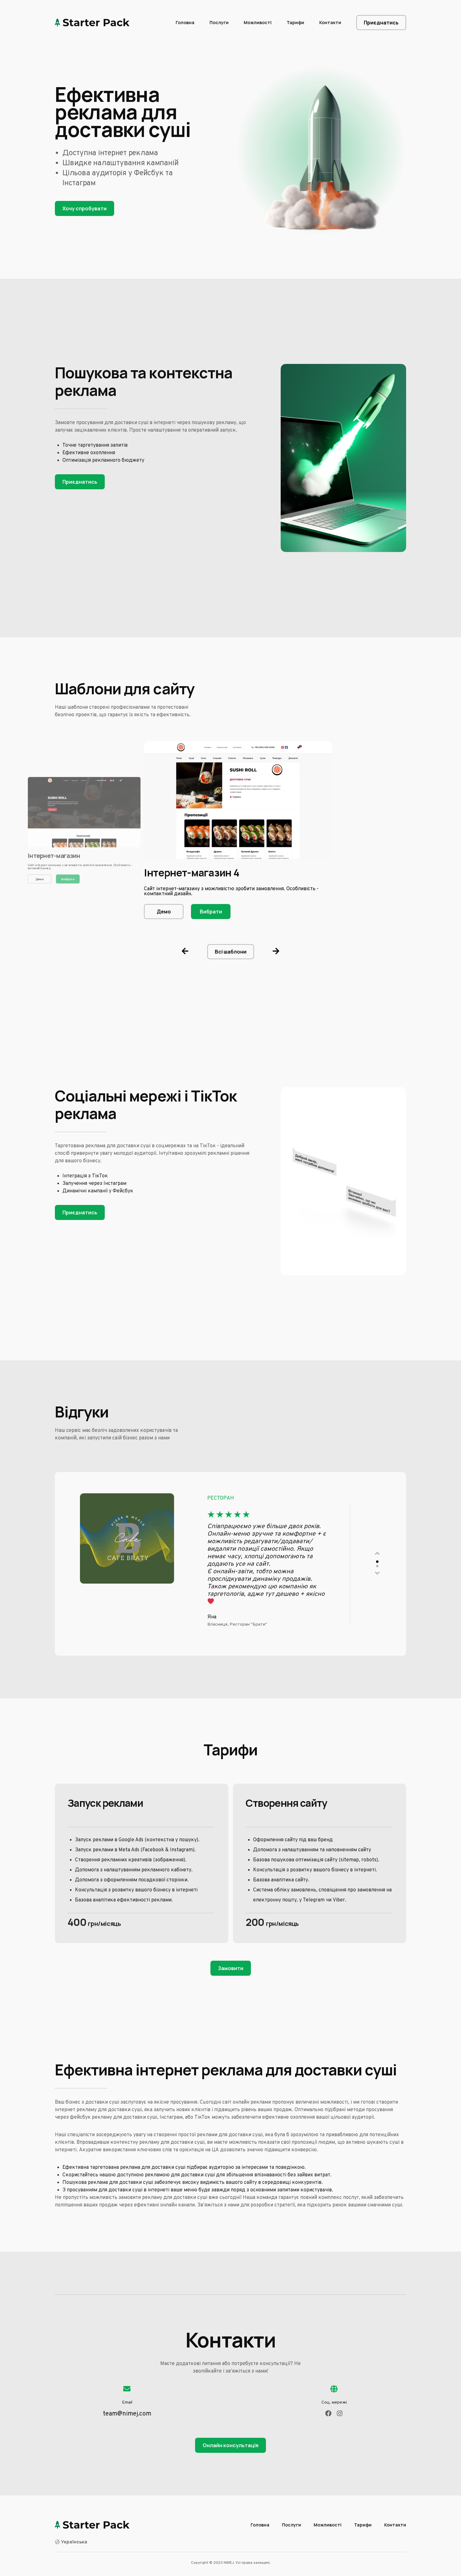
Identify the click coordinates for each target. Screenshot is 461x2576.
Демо (40, 879)
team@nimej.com (127, 2414)
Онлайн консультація (230, 2445)
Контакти (330, 22)
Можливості (258, 22)
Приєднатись (381, 23)
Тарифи (295, 22)
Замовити (231, 1968)
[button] (185, 952)
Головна (185, 22)
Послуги (219, 22)
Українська (74, 2542)
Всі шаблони (231, 952)
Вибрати (68, 879)
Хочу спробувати (85, 208)
